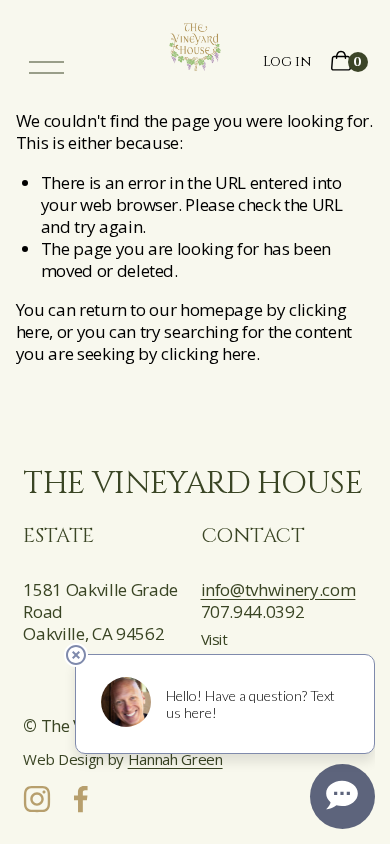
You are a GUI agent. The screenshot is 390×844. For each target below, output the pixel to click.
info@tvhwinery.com (278, 590)
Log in (287, 61)
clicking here (208, 353)
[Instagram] (37, 799)
